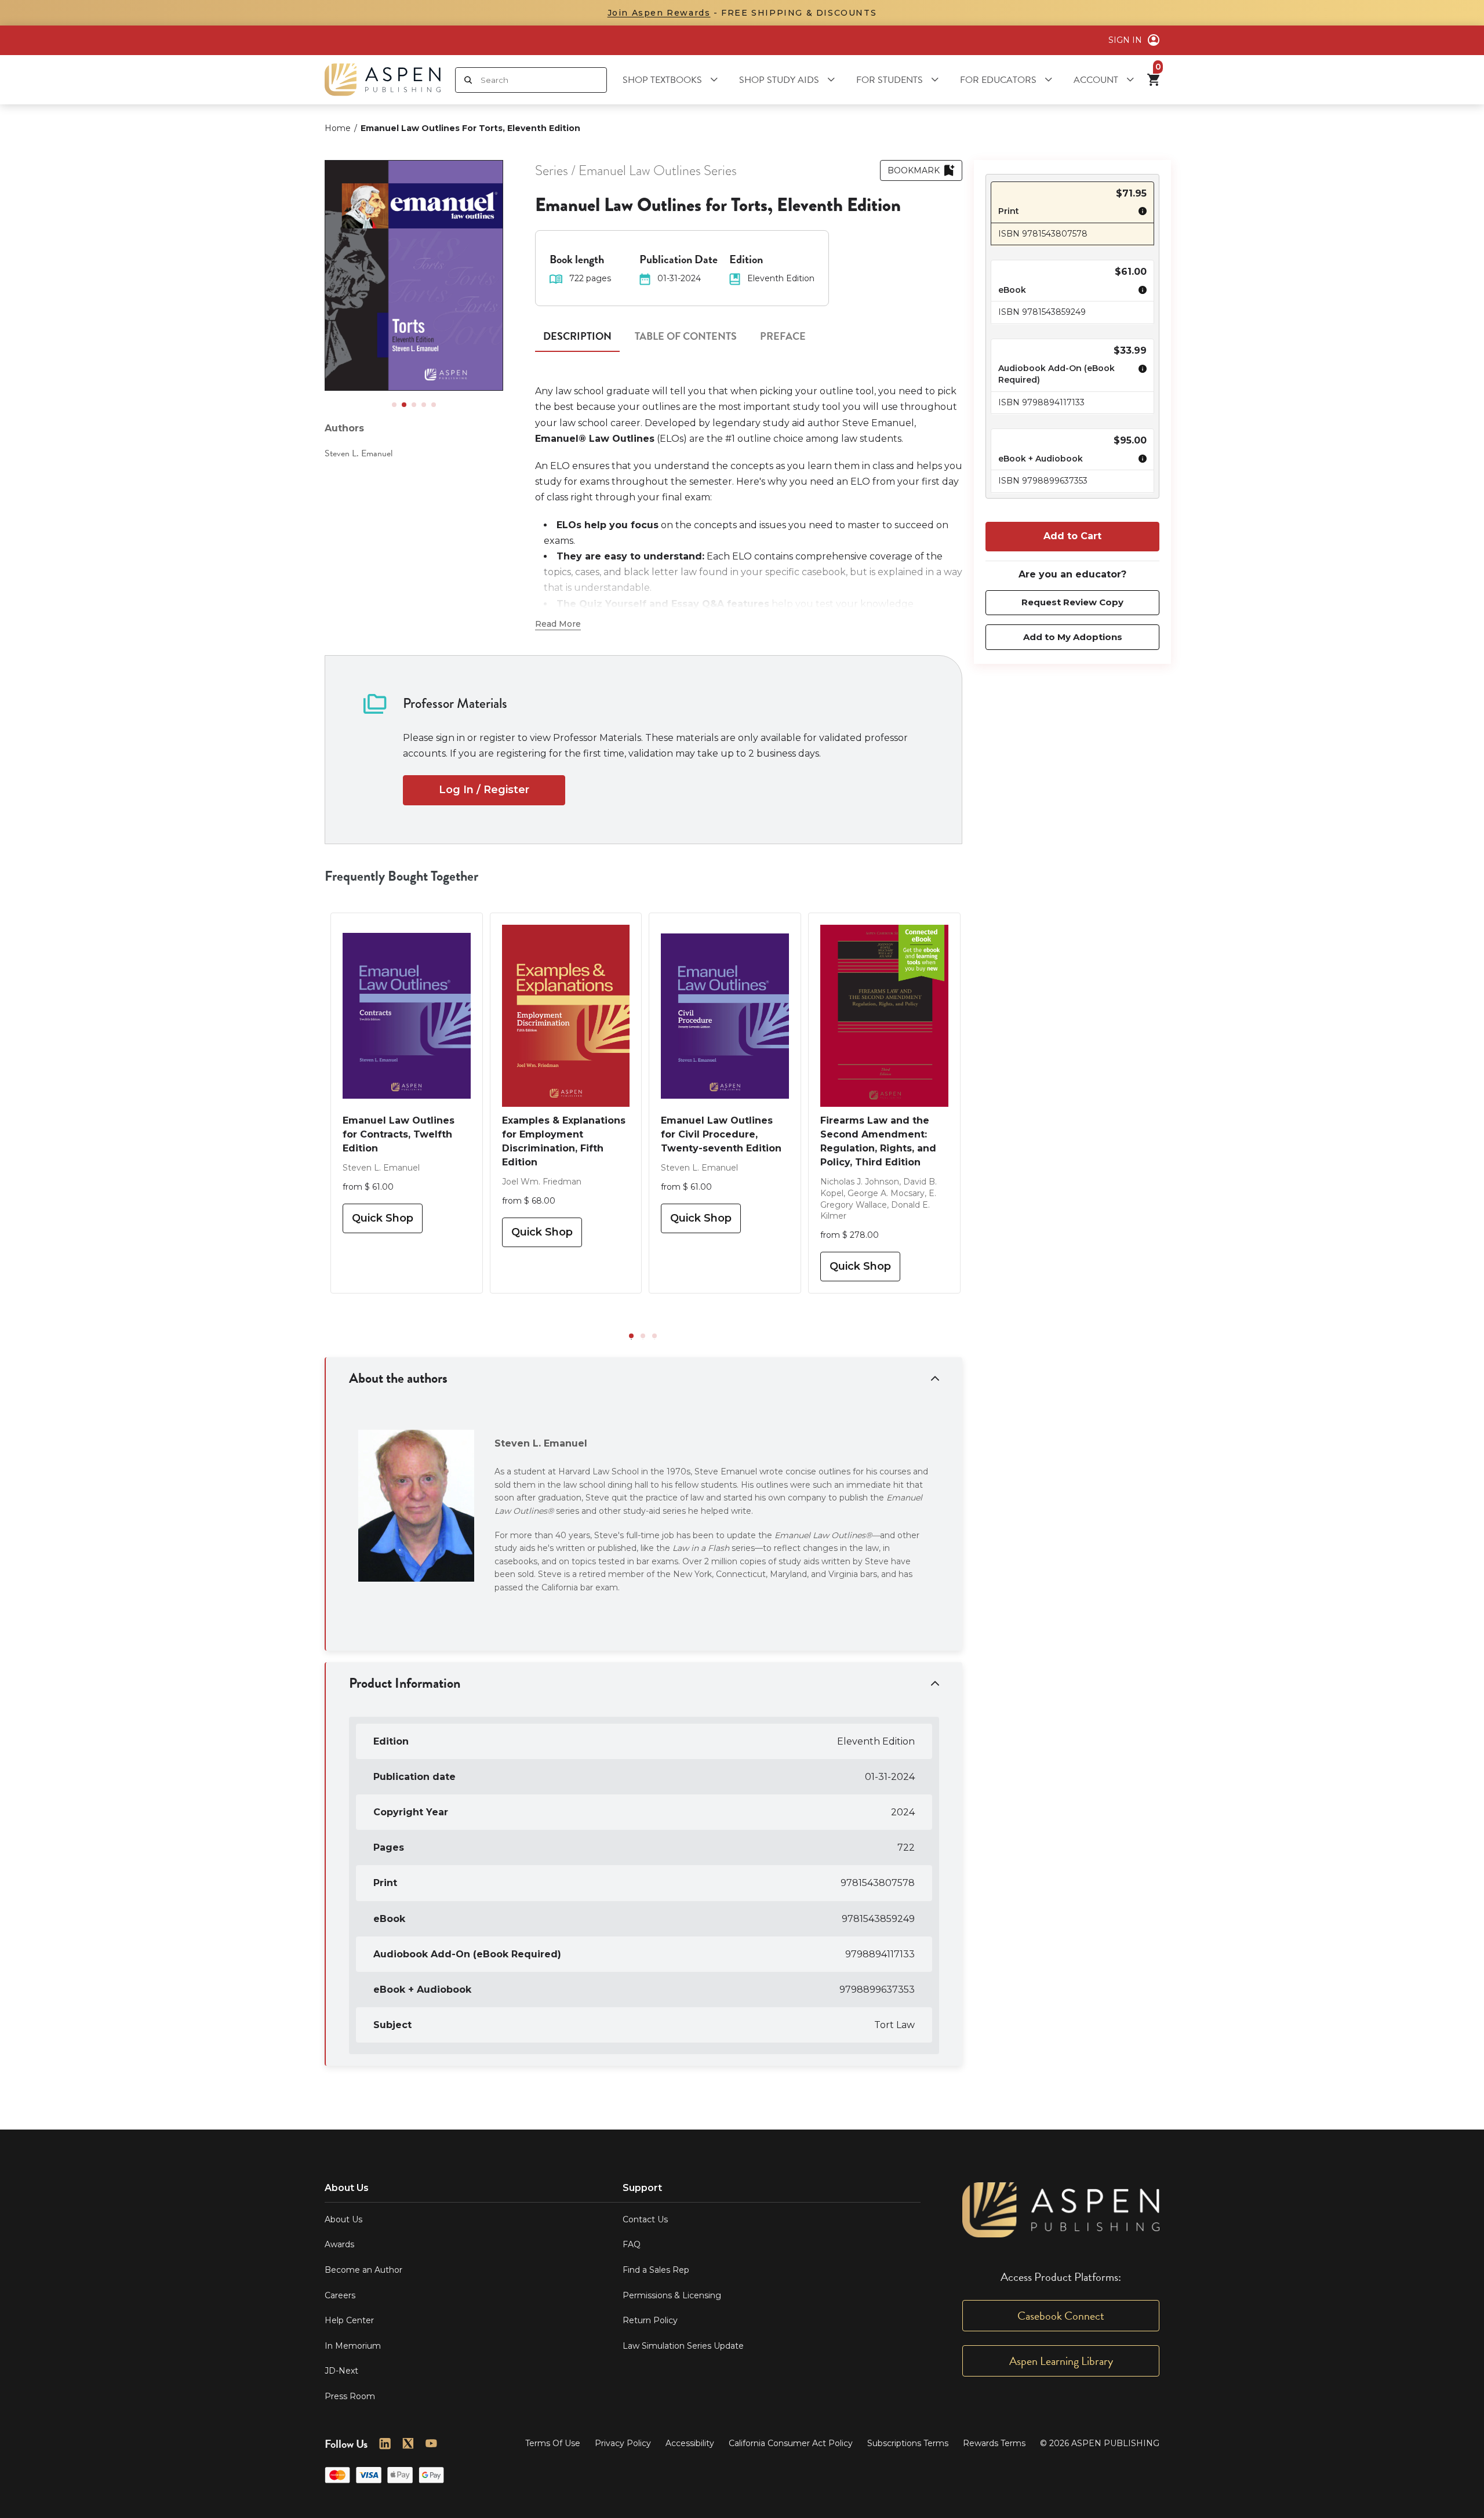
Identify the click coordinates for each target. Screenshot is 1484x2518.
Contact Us (645, 2219)
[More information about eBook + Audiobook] (1140, 460)
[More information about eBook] (1140, 292)
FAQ (632, 2244)
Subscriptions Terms (908, 2443)
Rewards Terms (994, 2443)
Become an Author (363, 2270)
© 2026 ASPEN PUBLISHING (1100, 2443)
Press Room (350, 2396)
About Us (343, 2219)
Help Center (349, 2320)
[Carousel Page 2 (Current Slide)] (404, 405)
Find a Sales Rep (656, 2270)
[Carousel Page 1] (394, 405)
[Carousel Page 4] (424, 405)
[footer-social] (385, 2444)
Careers (340, 2295)
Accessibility (690, 2443)
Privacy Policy (623, 2443)
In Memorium (353, 2346)
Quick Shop (383, 1218)
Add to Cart (1072, 536)
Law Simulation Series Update (683, 2346)
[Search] (468, 80)
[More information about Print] (1140, 213)
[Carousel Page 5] (434, 405)
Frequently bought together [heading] (402, 876)
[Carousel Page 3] (414, 405)
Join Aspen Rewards (659, 13)
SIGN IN (1125, 40)
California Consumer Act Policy (791, 2443)
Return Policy (650, 2320)
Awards (339, 2244)
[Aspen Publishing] (383, 80)
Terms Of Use (553, 2443)
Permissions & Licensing (672, 2295)
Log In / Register (484, 790)
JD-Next (341, 2371)
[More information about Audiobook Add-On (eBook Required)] (1140, 376)
